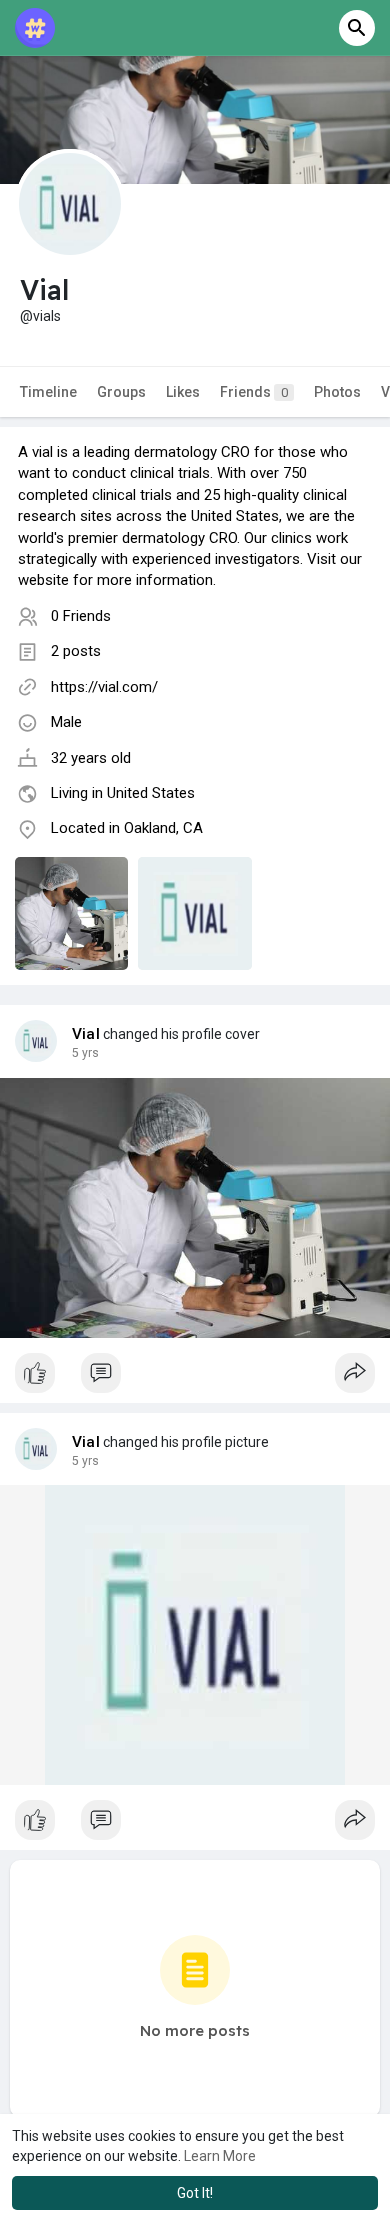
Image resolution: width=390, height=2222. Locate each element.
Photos (337, 392)
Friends (254, 392)
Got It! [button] (195, 2193)
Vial (86, 1034)
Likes (183, 392)
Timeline (48, 392)
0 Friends (81, 616)
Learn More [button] (220, 2156)
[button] (357, 28)
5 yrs (85, 1053)
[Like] (195, 1378)
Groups (121, 392)
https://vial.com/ (104, 687)
